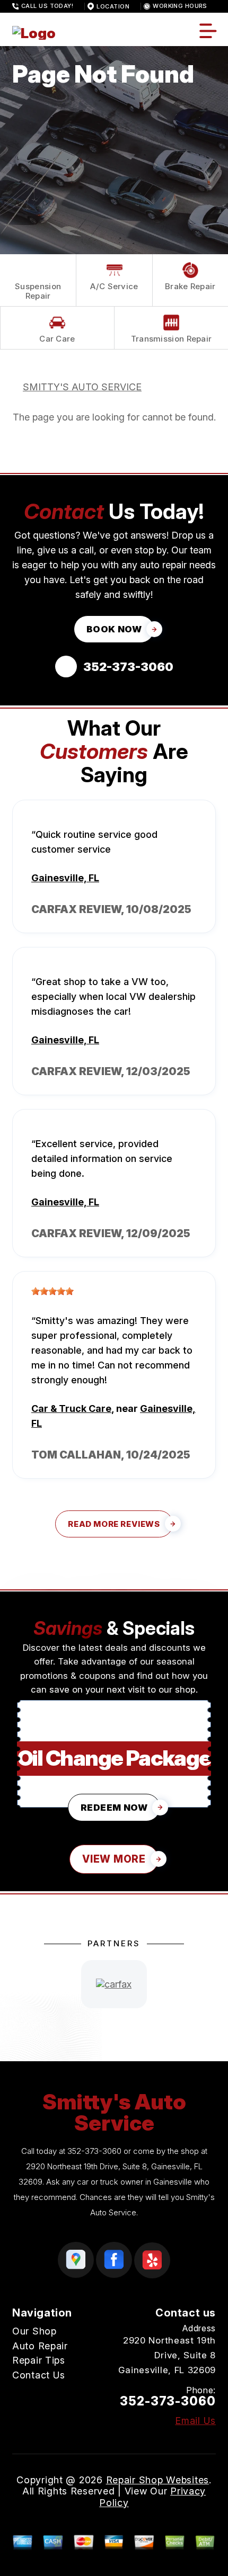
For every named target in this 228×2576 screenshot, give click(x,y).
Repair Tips (39, 2360)
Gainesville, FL (65, 878)
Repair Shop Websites (157, 2480)
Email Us (195, 2421)
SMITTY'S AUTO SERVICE (82, 387)
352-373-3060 (94, 2151)
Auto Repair (40, 2346)
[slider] (52, 1291)
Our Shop (34, 2331)
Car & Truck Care (71, 1408)
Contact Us (39, 2375)
